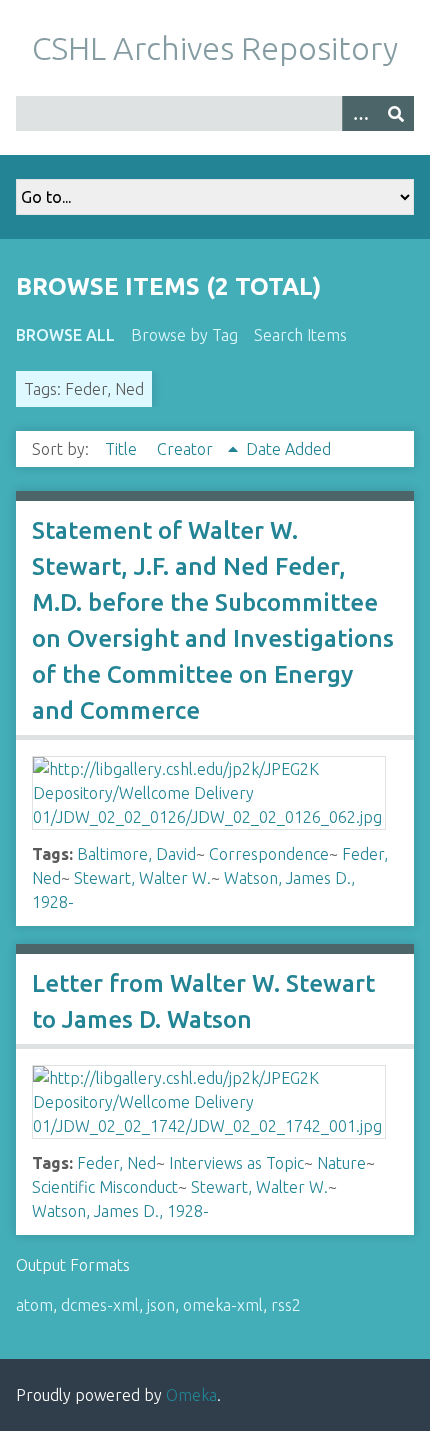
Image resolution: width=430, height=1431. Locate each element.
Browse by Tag (184, 335)
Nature (341, 1163)
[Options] (360, 113)
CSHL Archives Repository (215, 48)
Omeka (191, 1395)
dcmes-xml (100, 1305)
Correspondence (269, 854)
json (161, 1305)
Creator (187, 449)
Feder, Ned (116, 1163)
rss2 (286, 1305)
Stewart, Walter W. (142, 878)
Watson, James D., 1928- (120, 1211)
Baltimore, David (136, 854)
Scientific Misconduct (105, 1187)
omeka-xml (223, 1305)
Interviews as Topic (236, 1163)
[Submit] (396, 113)
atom (34, 1305)
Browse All (65, 335)
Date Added (288, 449)
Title (123, 449)
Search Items (300, 335)
